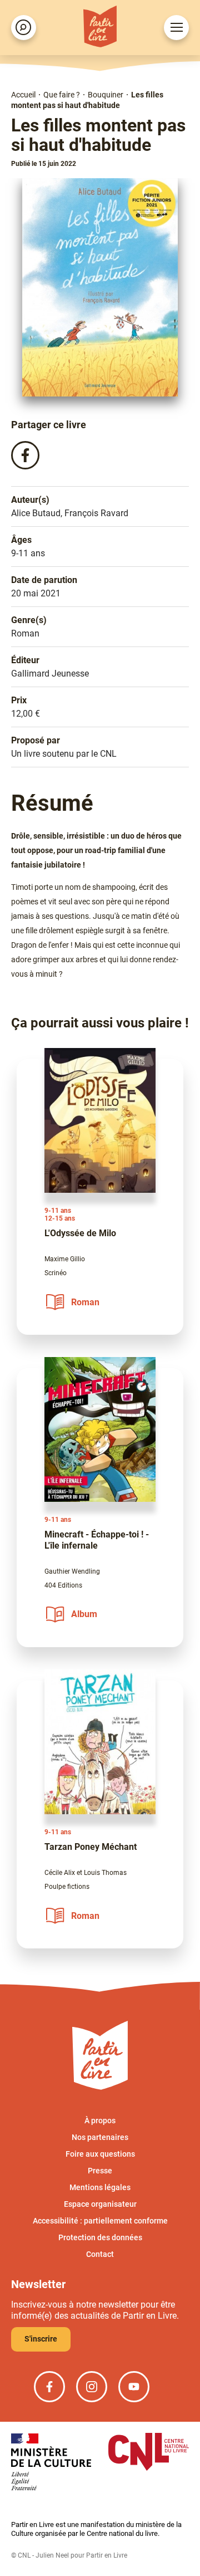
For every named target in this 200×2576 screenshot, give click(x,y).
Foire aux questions (100, 2154)
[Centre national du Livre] (149, 2453)
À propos (100, 2120)
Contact (100, 2254)
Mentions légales (100, 2187)
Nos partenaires (100, 2137)
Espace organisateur (100, 2204)
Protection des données (100, 2237)
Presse (100, 2171)
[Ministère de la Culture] (51, 2463)
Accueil (23, 95)
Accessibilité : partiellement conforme (100, 2221)
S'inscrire (41, 2339)
